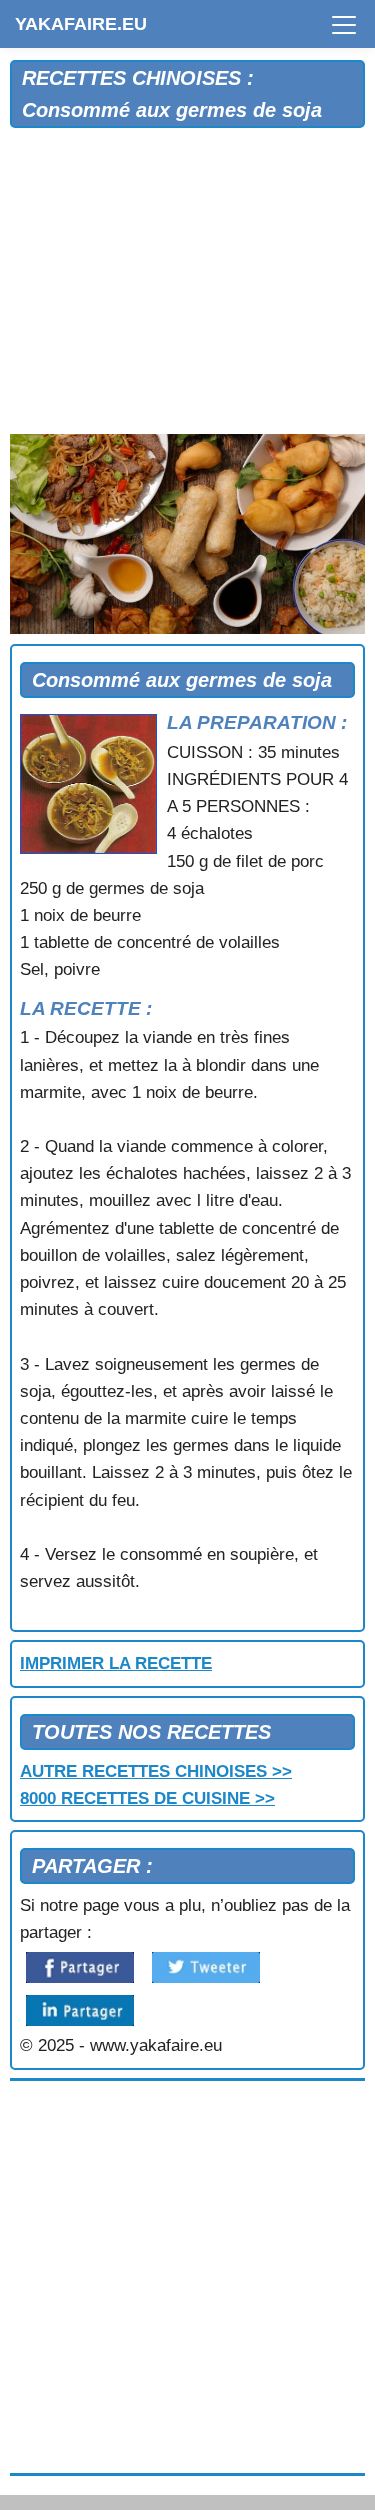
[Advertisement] (187, 286)
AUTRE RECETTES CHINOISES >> (156, 1771)
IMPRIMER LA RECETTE (116, 1663)
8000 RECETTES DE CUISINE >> (147, 1798)
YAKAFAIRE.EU (81, 24)
